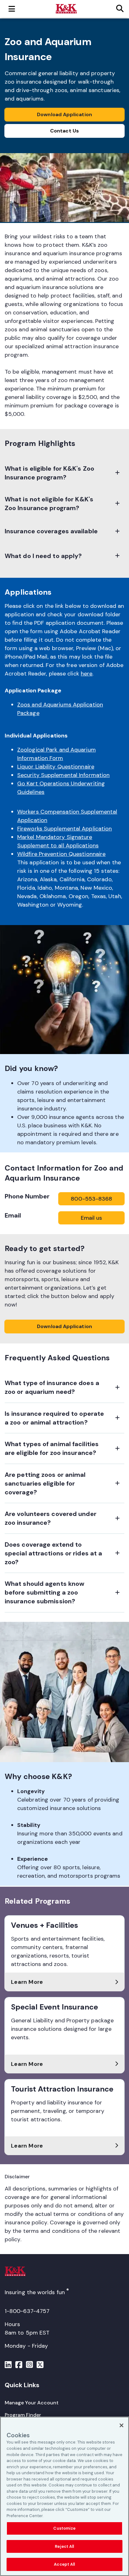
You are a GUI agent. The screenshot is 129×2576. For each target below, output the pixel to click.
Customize (64, 2528)
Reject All (64, 2546)
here (87, 674)
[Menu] (8, 2366)
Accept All (64, 2564)
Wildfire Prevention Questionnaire (61, 854)
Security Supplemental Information (63, 775)
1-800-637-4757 (27, 2311)
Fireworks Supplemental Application (64, 829)
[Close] (121, 2425)
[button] (64, 473)
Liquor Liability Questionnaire (56, 767)
